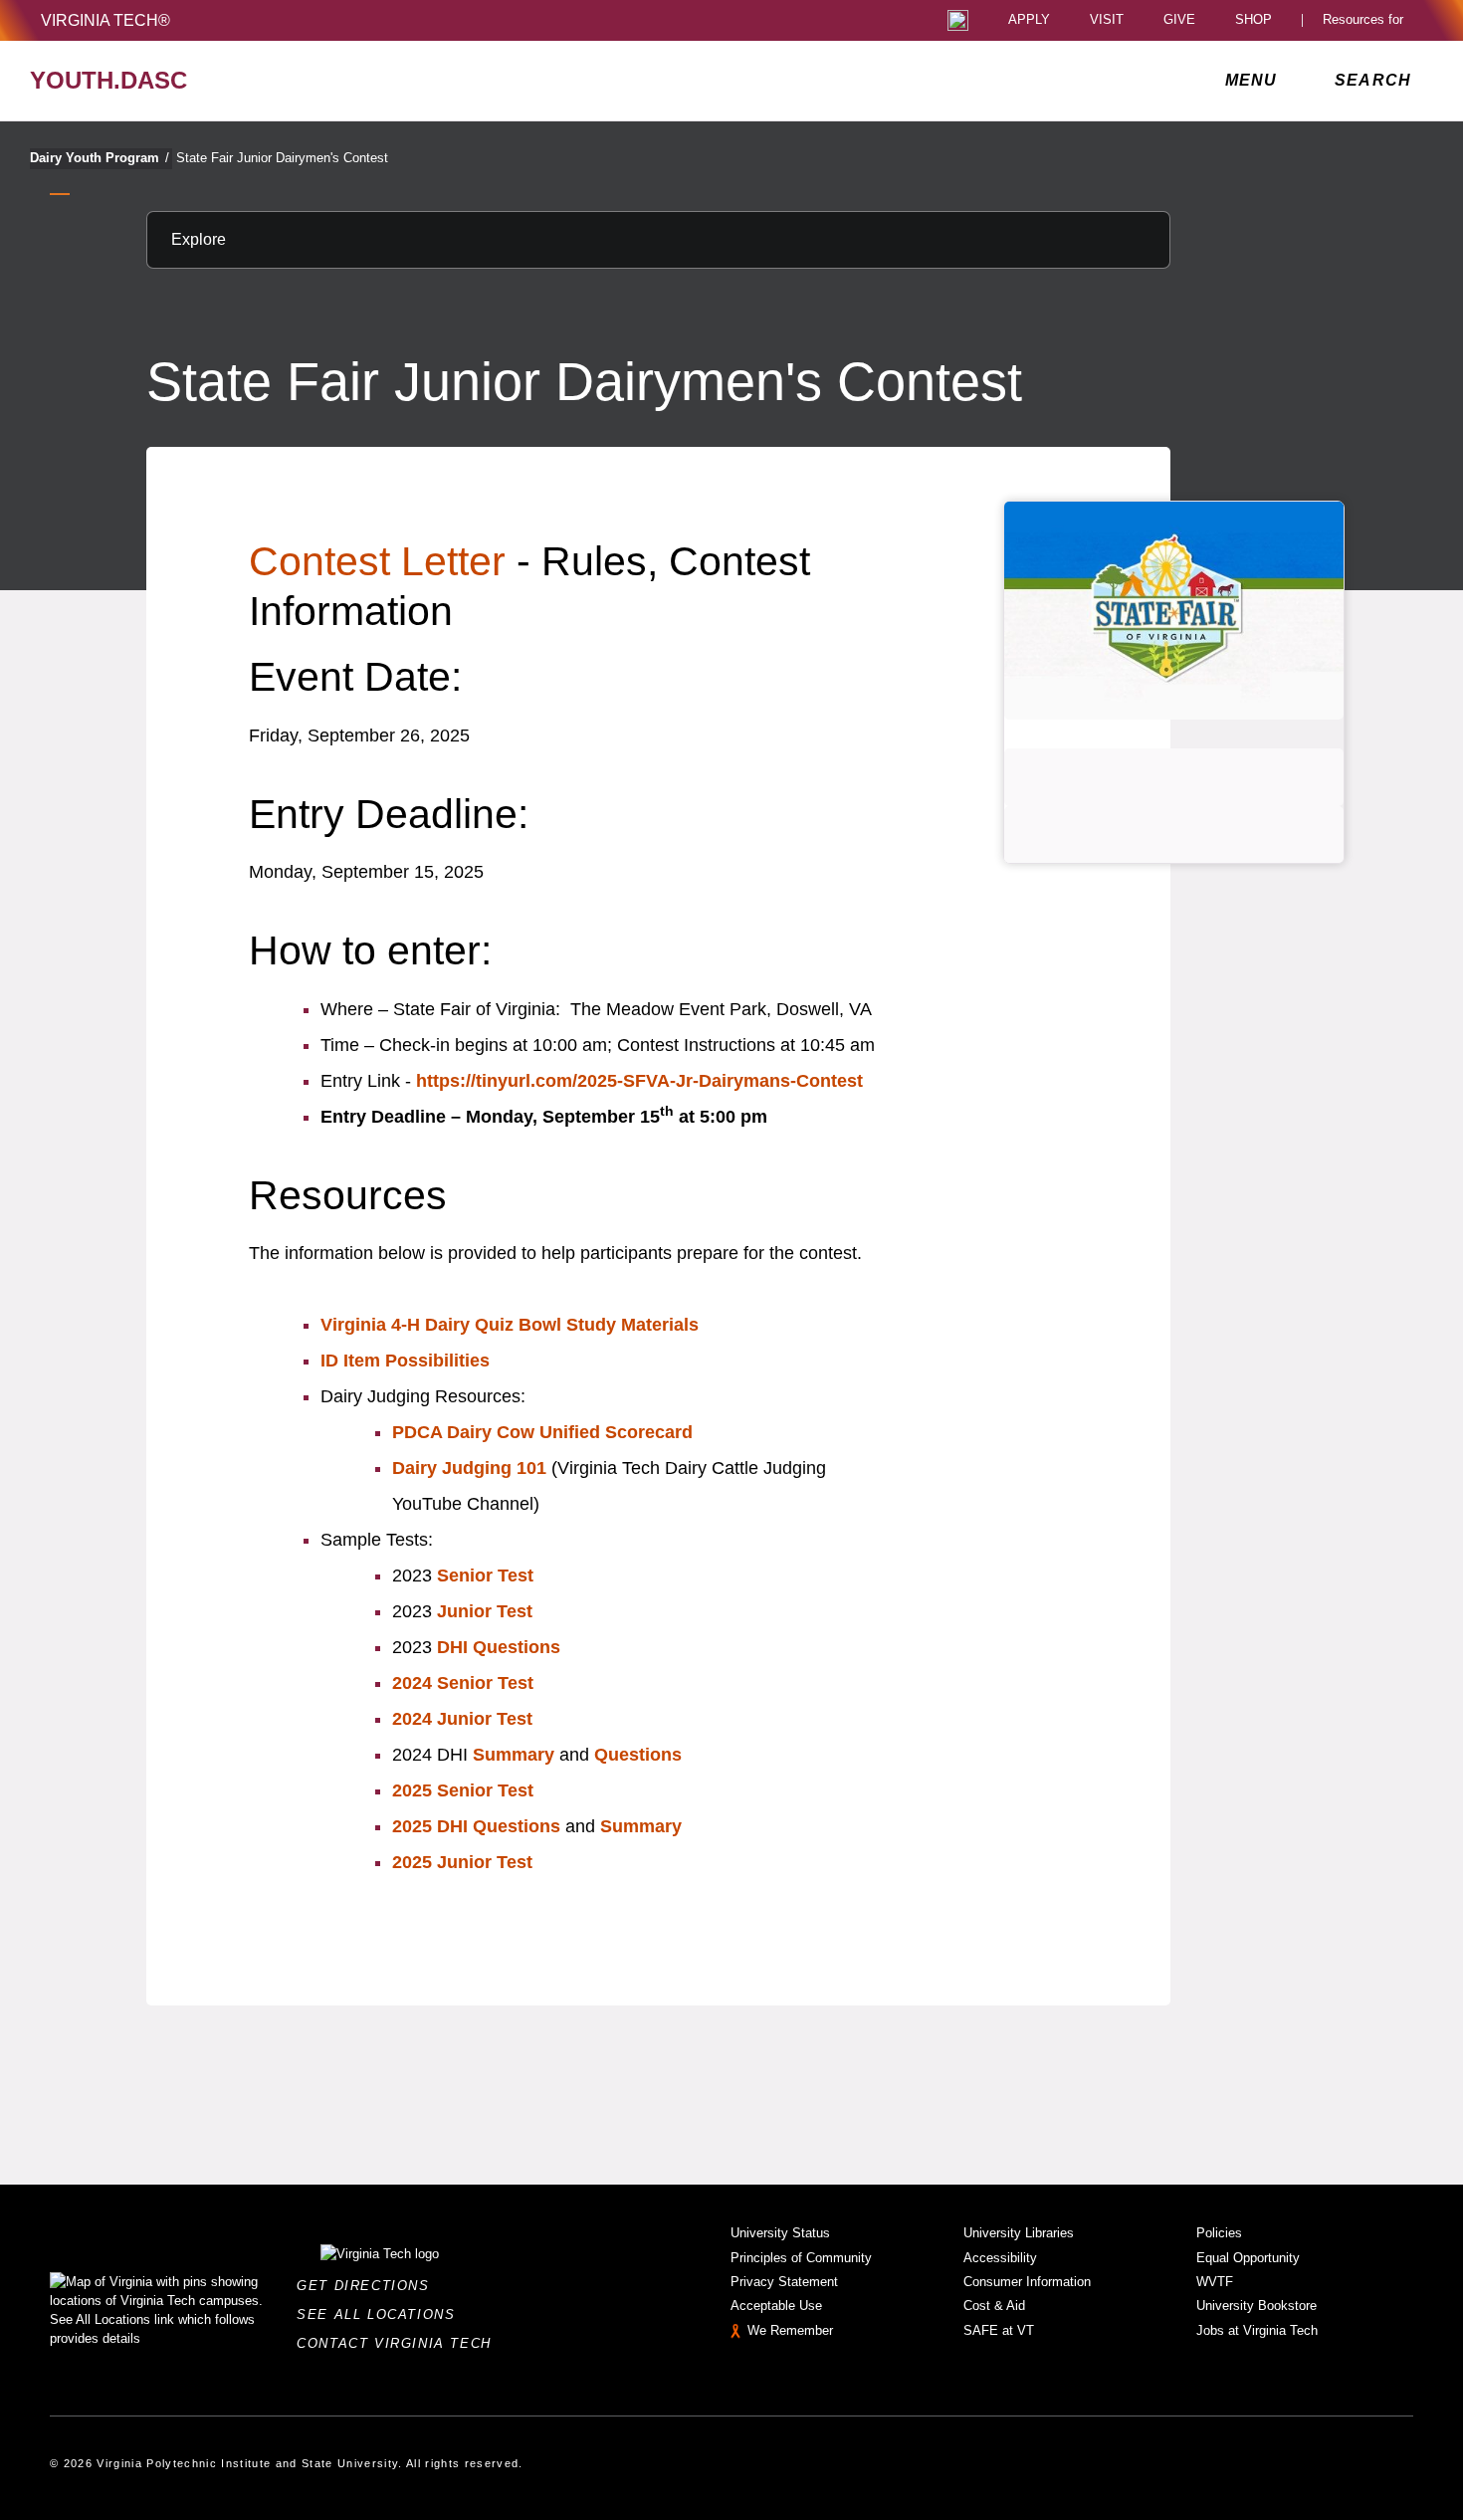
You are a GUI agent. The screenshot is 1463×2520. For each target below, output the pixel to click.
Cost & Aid (994, 2306)
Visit (1107, 20)
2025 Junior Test (462, 1862)
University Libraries (1019, 2233)
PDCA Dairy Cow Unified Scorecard (542, 1432)
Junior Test (485, 1611)
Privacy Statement (784, 2282)
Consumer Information (1027, 2282)
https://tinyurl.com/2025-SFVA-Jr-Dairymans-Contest (639, 1081)
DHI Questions (499, 1647)
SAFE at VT (999, 2330)
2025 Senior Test (463, 1790)
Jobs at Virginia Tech (1257, 2330)
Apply (1029, 20)
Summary (514, 1755)
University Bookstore (1256, 2306)
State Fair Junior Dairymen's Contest (282, 158)
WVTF (1215, 2282)
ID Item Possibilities (405, 1361)
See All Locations (381, 2314)
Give (1179, 20)
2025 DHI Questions (476, 1826)
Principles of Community (801, 2258)
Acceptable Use (776, 2306)
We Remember (790, 2330)
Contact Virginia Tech (400, 2343)
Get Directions (369, 2286)
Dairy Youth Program (100, 158)
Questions (638, 1755)
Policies (1219, 2233)
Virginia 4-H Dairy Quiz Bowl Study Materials (510, 1325)
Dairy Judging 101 (469, 1468)
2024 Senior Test (463, 1683)
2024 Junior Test (462, 1719)
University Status (780, 2233)
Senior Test (485, 1575)
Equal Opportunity (1248, 2258)
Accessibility (1000, 2258)
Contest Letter (377, 561)
